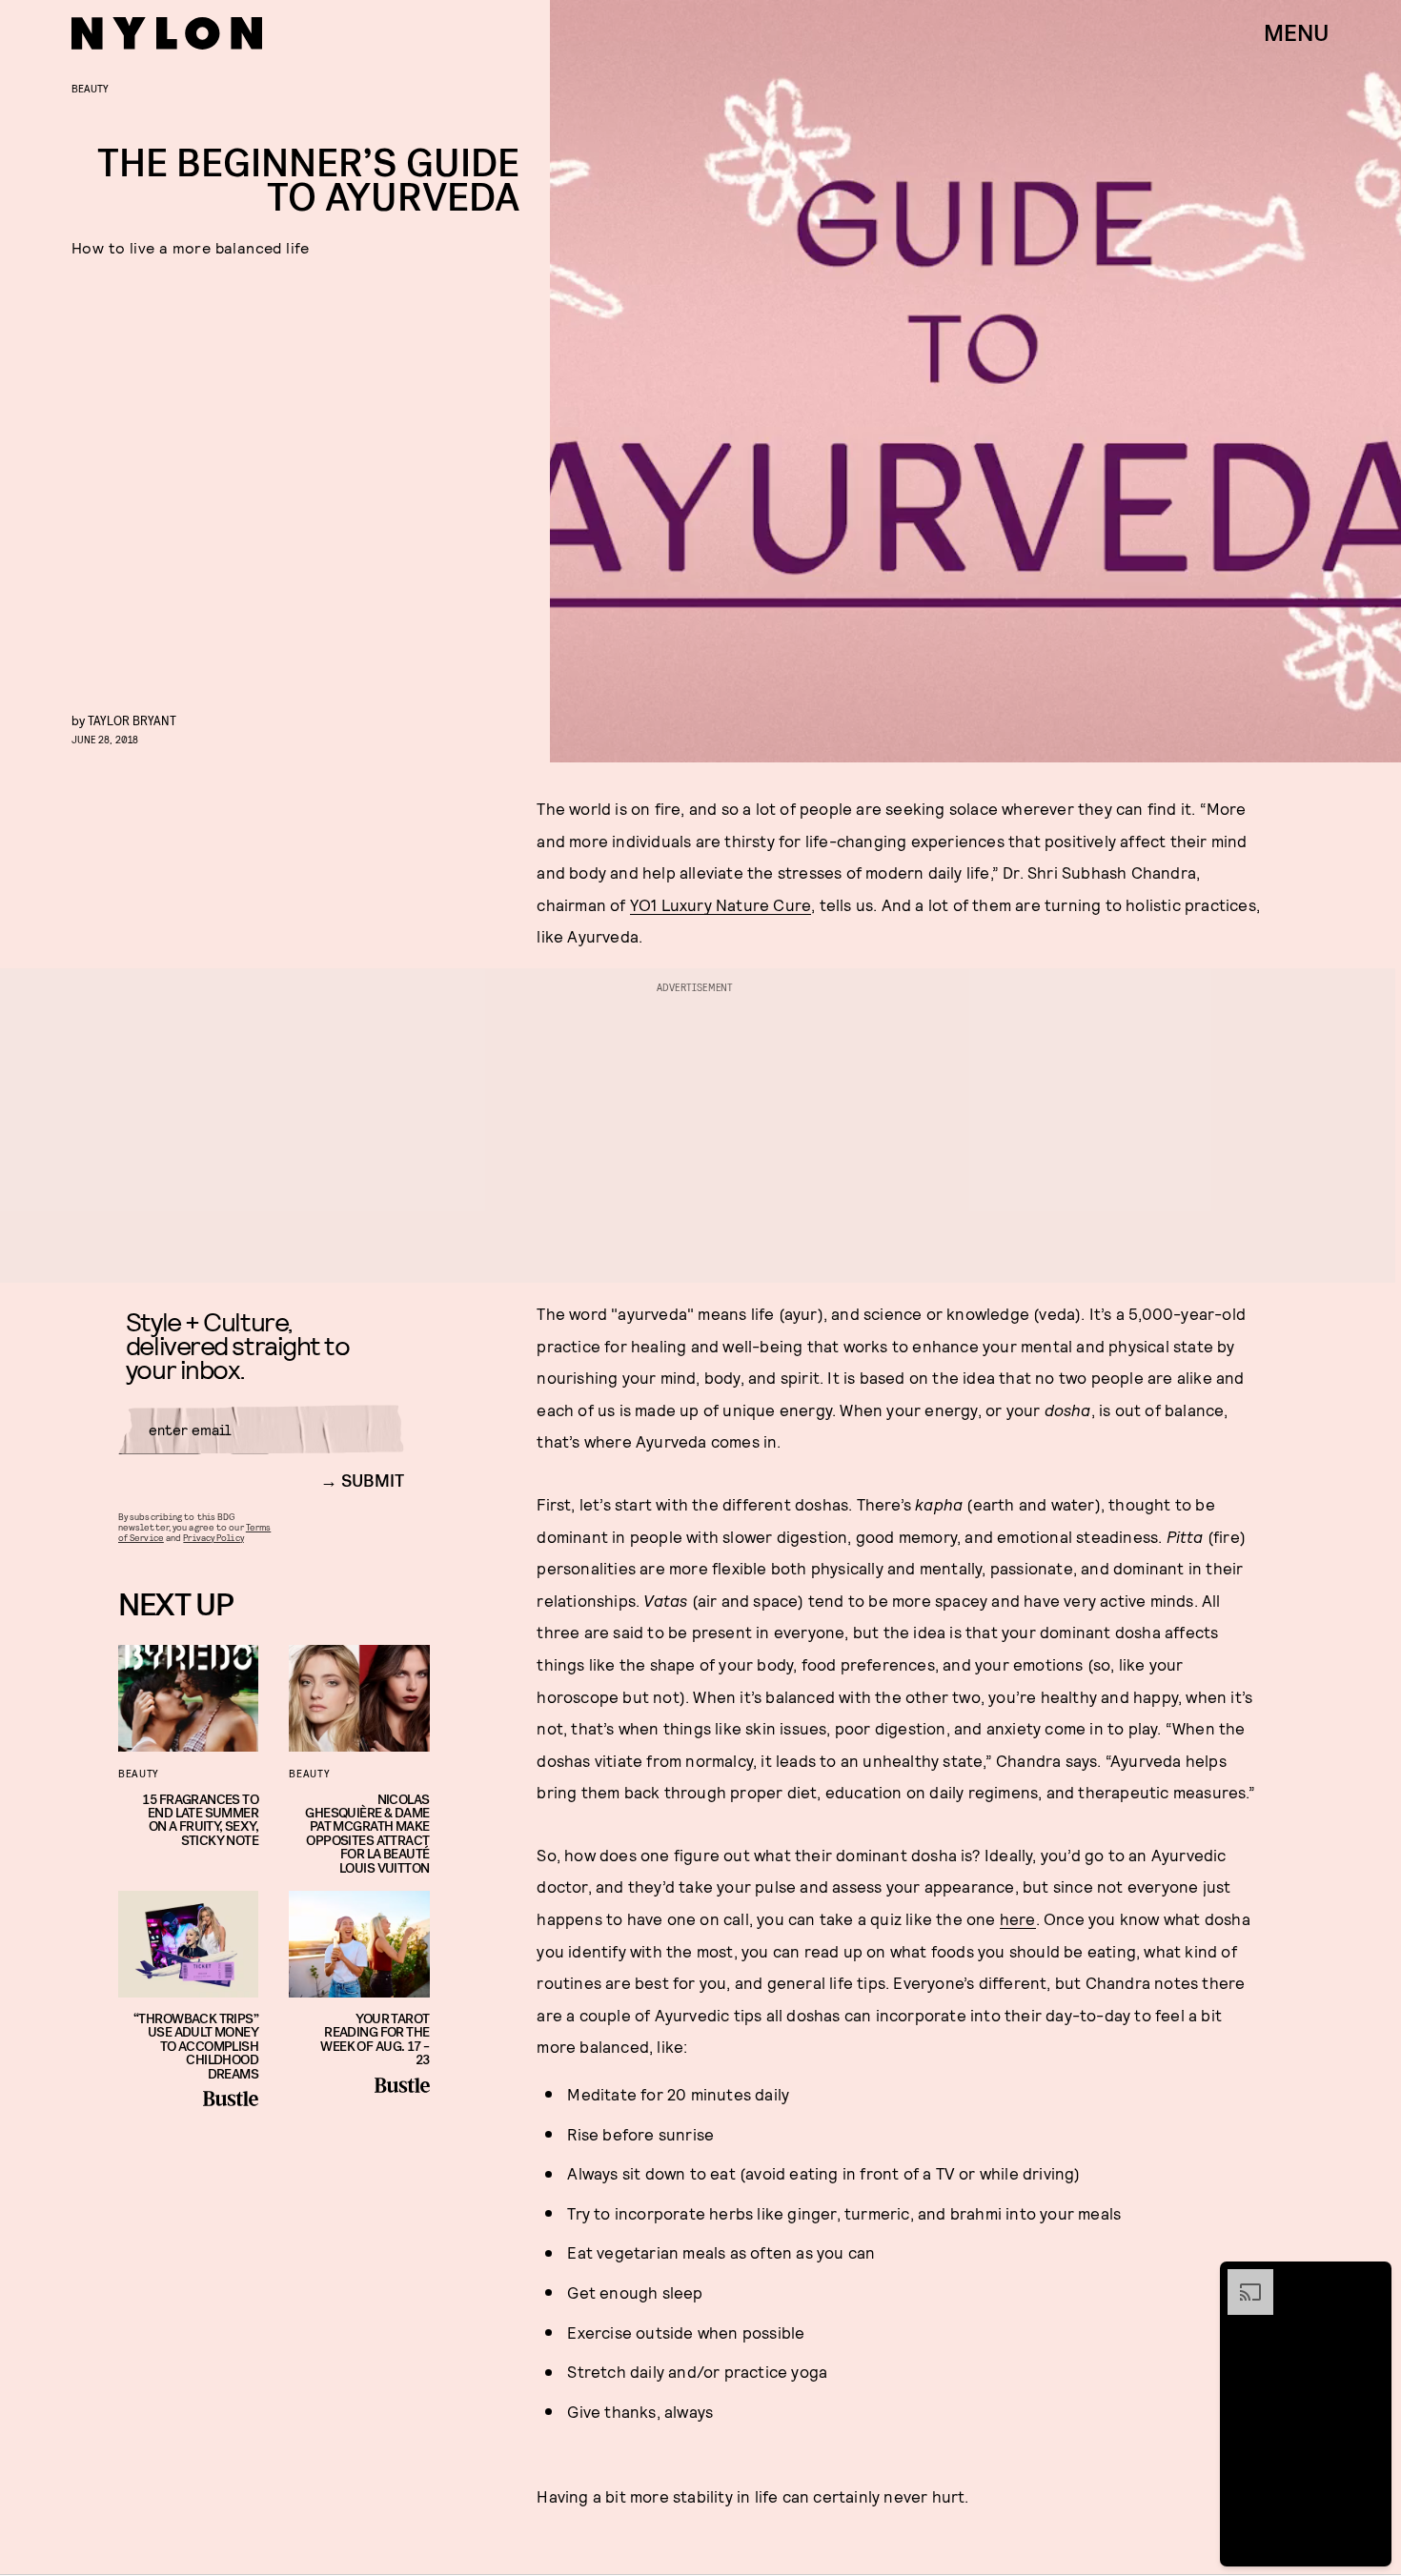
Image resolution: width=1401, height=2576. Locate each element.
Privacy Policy (213, 1537)
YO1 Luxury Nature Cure (721, 904)
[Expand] (1241, 2279)
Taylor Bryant (132, 720)
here (1018, 1918)
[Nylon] (167, 33)
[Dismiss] (1371, 2279)
